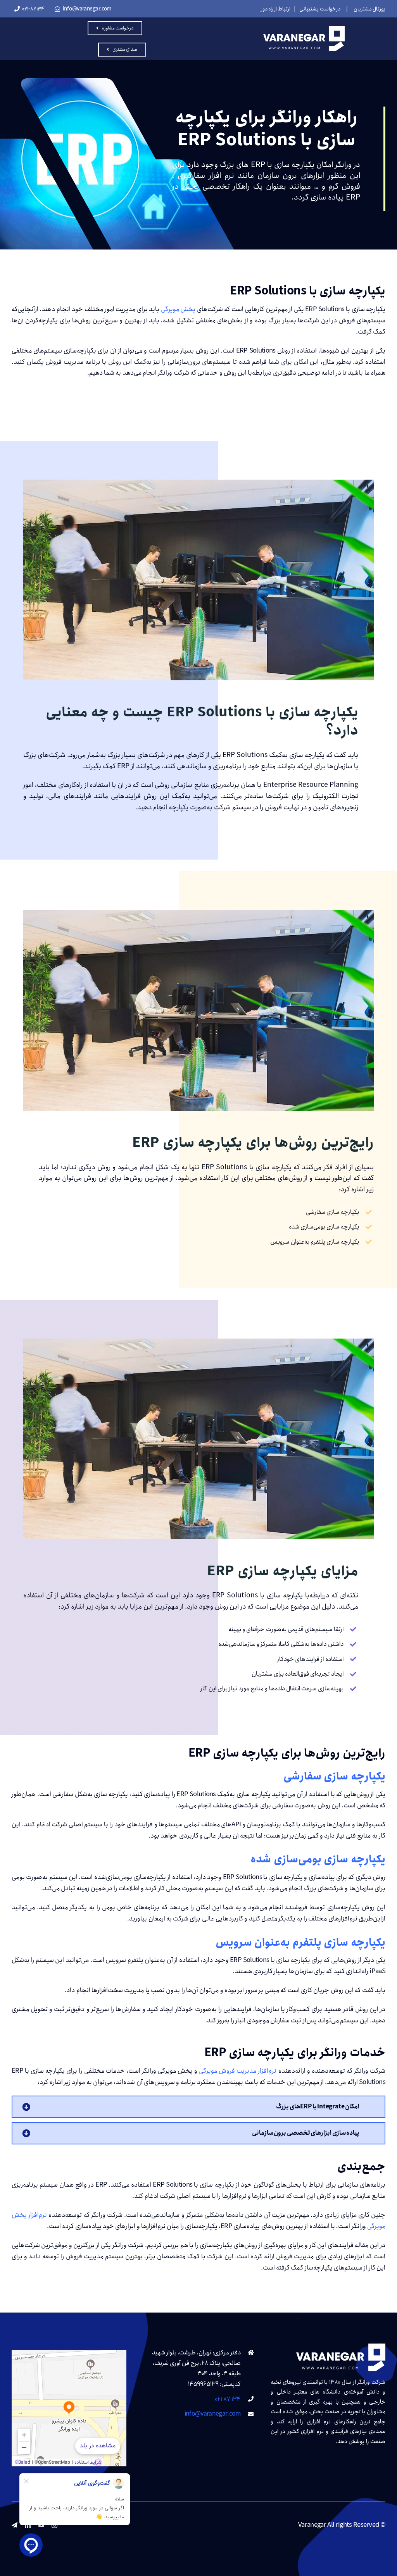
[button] (198, 2107)
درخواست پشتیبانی (320, 9)
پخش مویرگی (178, 309)
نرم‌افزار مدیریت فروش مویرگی (238, 2071)
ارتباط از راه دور (276, 9)
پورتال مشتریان (369, 9)
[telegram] (14, 2525)
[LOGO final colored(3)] (304, 29)
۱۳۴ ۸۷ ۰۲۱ (228, 2399)
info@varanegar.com (213, 2414)
